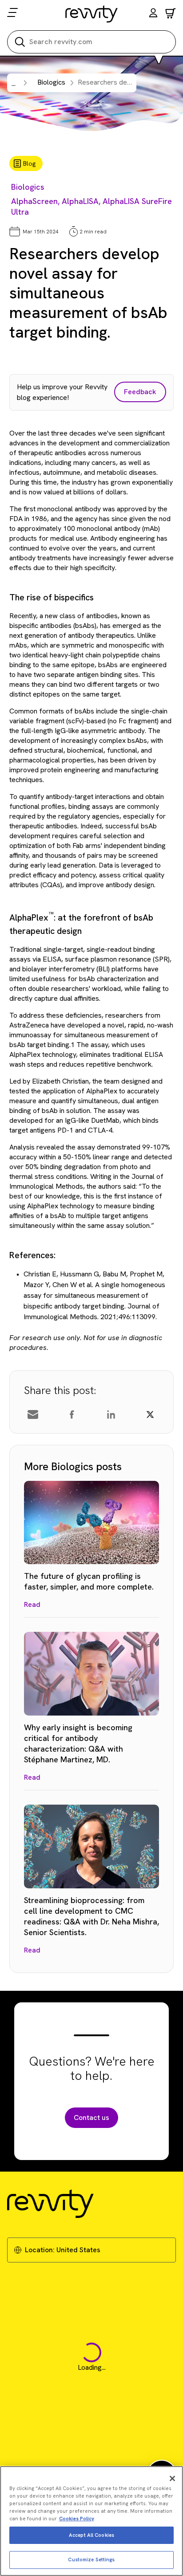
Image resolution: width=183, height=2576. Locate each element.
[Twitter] (150, 1414)
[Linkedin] (111, 1414)
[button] (153, 14)
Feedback (140, 392)
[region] (91, 2521)
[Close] (172, 2478)
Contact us (91, 2117)
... (14, 84)
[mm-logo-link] (92, 14)
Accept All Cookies (91, 2535)
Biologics (28, 187)
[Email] (33, 1414)
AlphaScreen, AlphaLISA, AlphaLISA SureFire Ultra (91, 206)
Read (32, 1604)
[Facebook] (72, 1414)
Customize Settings (91, 2560)
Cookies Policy (77, 2519)
